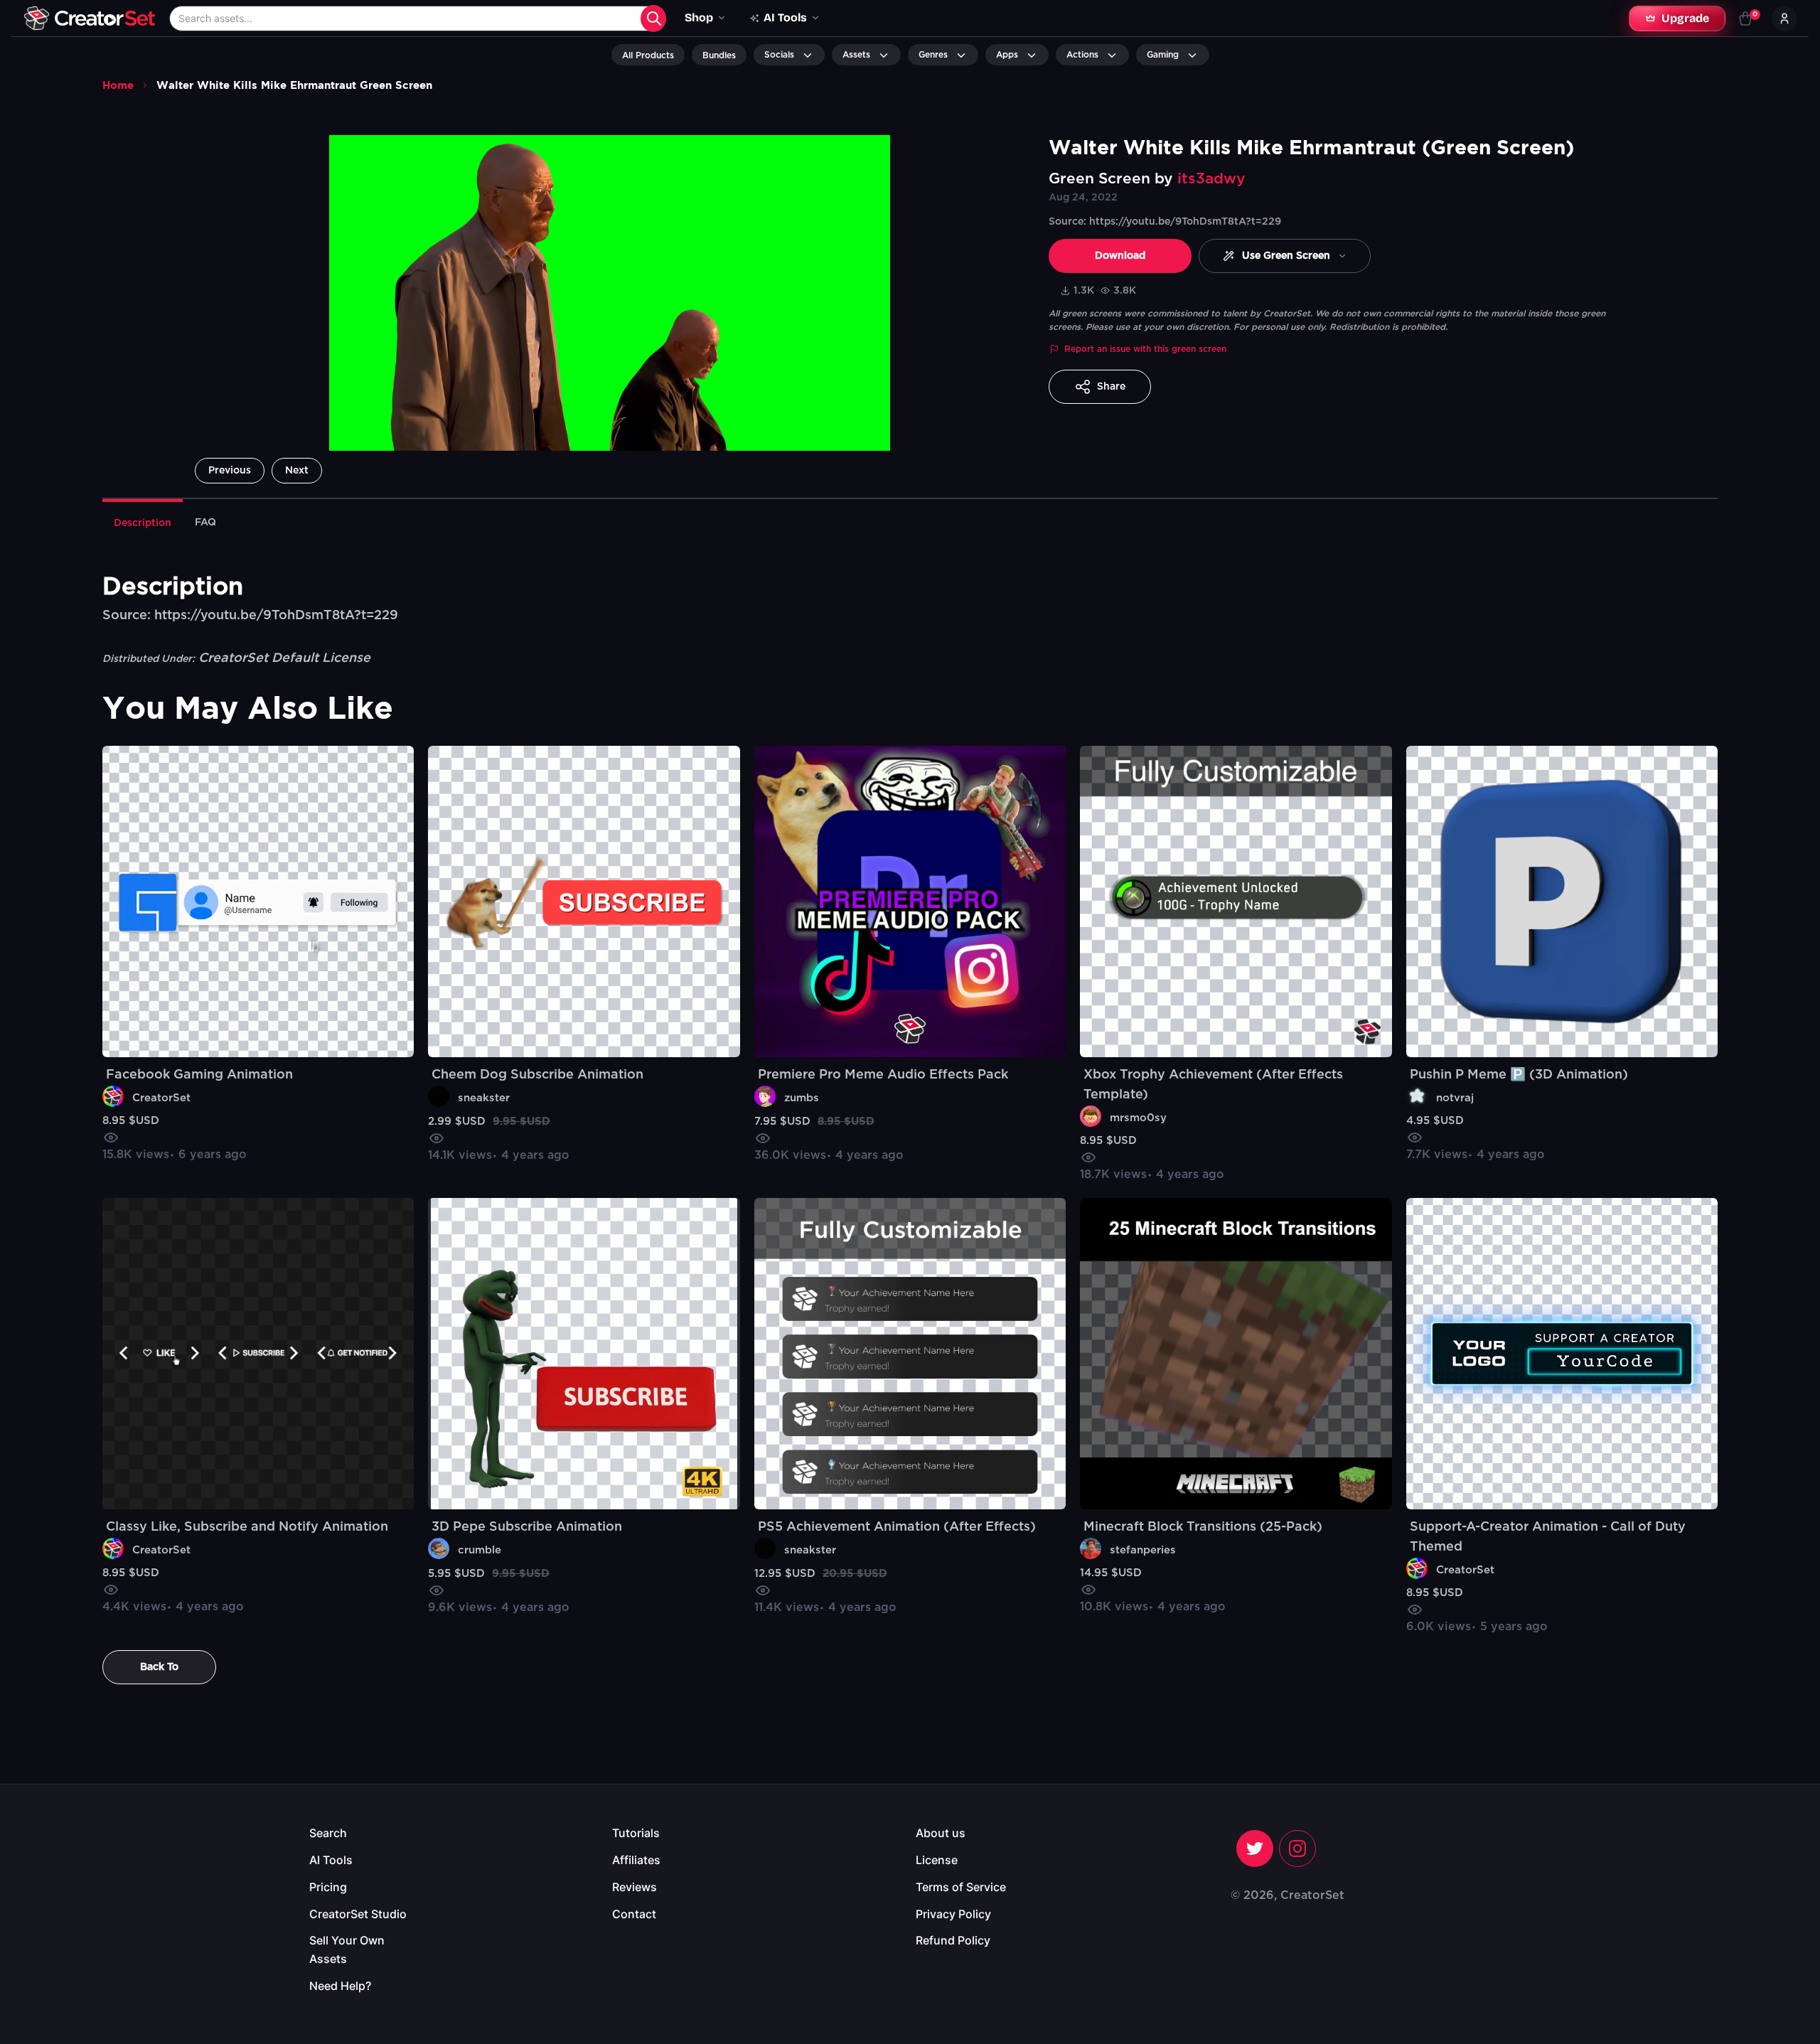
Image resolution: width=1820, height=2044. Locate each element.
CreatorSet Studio (358, 1914)
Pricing (328, 1887)
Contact (634, 1914)
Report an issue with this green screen (1145, 349)
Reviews (635, 1887)
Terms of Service (961, 1887)
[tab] (143, 522)
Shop (699, 17)
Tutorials (636, 1833)
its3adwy (1211, 179)
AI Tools (331, 1860)
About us (941, 1833)
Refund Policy (953, 1940)
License (937, 1860)
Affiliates (636, 1860)
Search (328, 1833)
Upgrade (1685, 18)
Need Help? (340, 1986)
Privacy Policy (953, 1914)
